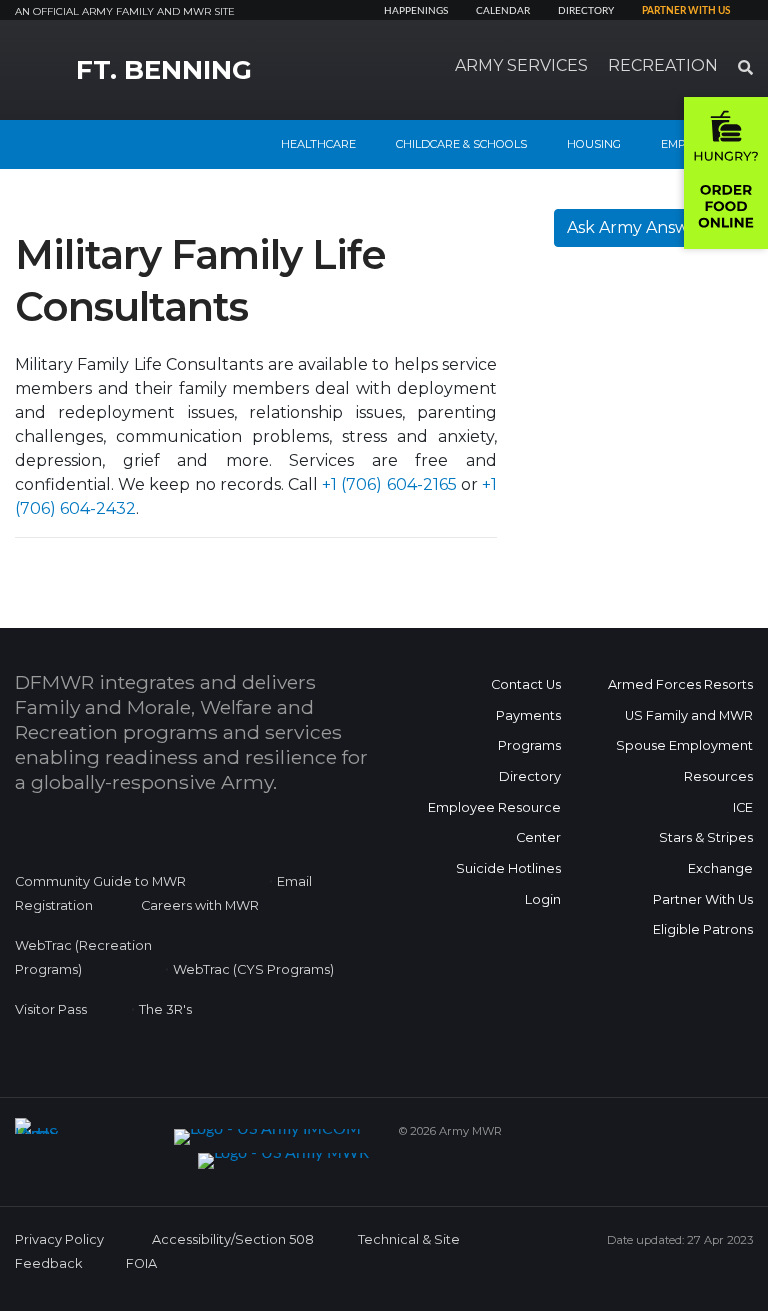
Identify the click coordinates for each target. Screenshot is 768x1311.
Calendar (503, 11)
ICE (743, 807)
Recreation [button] (663, 65)
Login (543, 899)
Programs (529, 745)
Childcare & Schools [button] (461, 144)
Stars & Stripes (706, 837)
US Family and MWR (689, 715)
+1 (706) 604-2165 (389, 484)
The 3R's (165, 1009)
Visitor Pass (51, 1009)
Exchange (720, 868)
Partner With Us (703, 899)
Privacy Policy (59, 1239)
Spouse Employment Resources (684, 761)
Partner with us (686, 11)
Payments (528, 715)
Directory (586, 11)
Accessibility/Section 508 (233, 1239)
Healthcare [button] (318, 144)
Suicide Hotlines (508, 868)
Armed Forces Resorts (680, 684)
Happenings (416, 11)
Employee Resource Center (494, 823)
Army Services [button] (521, 65)
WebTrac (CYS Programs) (253, 969)
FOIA (141, 1263)
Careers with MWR (200, 905)
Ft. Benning (164, 70)
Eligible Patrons (703, 929)
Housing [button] (594, 144)
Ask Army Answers (640, 227)
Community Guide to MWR (100, 881)
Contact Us (526, 684)
